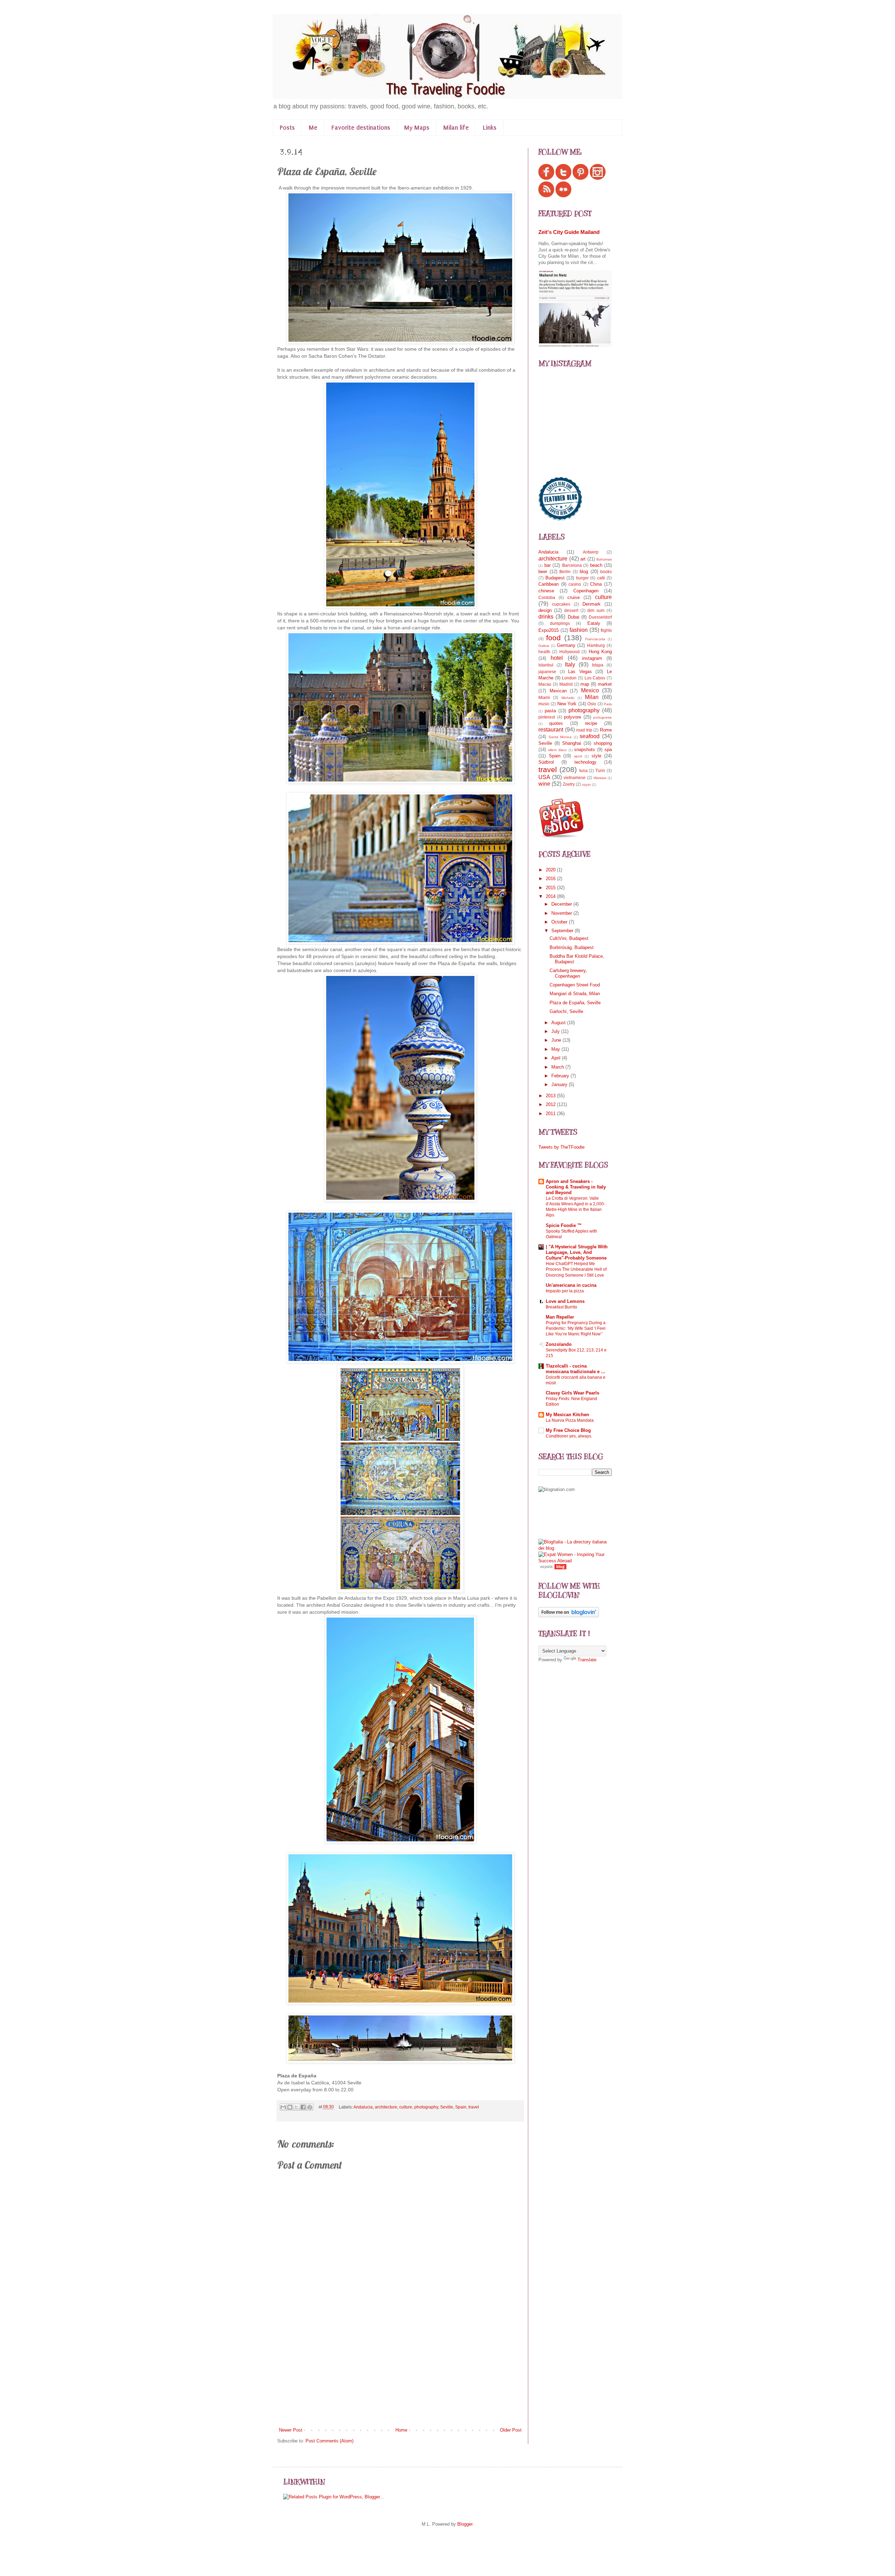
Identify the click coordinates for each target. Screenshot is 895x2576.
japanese (547, 672)
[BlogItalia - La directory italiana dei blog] (575, 1548)
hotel (557, 658)
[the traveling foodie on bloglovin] (569, 1616)
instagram (592, 658)
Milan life (456, 128)
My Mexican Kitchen (567, 1415)
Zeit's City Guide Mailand (569, 232)
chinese (546, 591)
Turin (600, 770)
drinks (546, 617)
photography (426, 2107)
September (563, 931)
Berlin (565, 572)
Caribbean (549, 584)
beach (596, 565)
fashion (579, 630)
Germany (566, 645)
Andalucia (363, 2107)
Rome (606, 730)
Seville (447, 2107)
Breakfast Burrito (561, 1307)
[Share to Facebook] (303, 2107)
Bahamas (604, 559)
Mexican (558, 691)
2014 (551, 896)
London (569, 678)
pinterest (547, 717)
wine (544, 784)
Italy (570, 665)
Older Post (511, 2430)
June (557, 1040)
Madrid (566, 684)
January (560, 1084)
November (562, 913)
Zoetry (569, 784)
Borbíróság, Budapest (572, 947)
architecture (386, 2107)
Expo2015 (549, 630)
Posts (287, 128)
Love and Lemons (565, 1301)
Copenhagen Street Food (575, 985)
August (559, 1023)
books (606, 572)
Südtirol (546, 762)
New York (567, 704)
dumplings (560, 623)
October (560, 922)
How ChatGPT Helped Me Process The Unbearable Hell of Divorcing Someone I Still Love (576, 1269)
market (605, 684)
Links (490, 128)
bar (547, 565)
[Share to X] (296, 2107)
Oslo (592, 704)
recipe (591, 723)
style (596, 756)
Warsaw (600, 778)
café (601, 578)
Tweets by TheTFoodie (561, 1147)
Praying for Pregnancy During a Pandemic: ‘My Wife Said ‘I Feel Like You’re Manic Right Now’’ (576, 1328)
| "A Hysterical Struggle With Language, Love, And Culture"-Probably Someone (577, 1252)
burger (582, 578)
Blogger (465, 2524)
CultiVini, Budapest (569, 938)
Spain (461, 2107)
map (585, 684)
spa (608, 750)
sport (578, 756)
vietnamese (575, 777)
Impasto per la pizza (565, 1291)
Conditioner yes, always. (569, 1436)
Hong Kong (600, 652)
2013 (551, 1096)
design (545, 610)
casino (575, 584)
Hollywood (570, 652)
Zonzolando (559, 1344)
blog (584, 572)
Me (313, 128)
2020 (551, 870)
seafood (590, 736)
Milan (592, 697)
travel (474, 2107)
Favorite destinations (361, 128)
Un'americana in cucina (571, 1285)
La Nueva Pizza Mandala (570, 1420)
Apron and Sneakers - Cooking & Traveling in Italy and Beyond (576, 1187)
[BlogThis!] (290, 2107)
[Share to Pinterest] (310, 2107)
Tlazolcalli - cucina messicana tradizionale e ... (575, 1369)
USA (544, 777)
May (556, 1049)
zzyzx (586, 784)
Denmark (592, 604)
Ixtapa (598, 665)
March (558, 1067)
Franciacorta (595, 639)
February (561, 1076)
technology (585, 762)
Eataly (594, 623)
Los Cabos (595, 678)
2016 (551, 879)
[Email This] (283, 2107)
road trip (584, 730)
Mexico (590, 690)
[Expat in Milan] (561, 836)
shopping (603, 743)
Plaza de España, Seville (575, 1003)
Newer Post (291, 2430)
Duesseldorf (600, 617)
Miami (544, 697)
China (596, 584)
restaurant (551, 730)
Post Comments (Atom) (330, 2441)
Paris (608, 704)
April (557, 1058)
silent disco (557, 750)
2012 (551, 1104)
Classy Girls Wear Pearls (572, 1393)
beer (543, 572)
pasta (550, 711)
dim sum (596, 610)
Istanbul (546, 665)
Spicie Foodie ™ (564, 1225)
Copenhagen (586, 591)
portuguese (603, 717)
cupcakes (561, 604)
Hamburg (596, 645)
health (544, 652)
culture (406, 2107)
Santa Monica (560, 737)
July (556, 1031)
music (544, 704)
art (583, 559)
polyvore (572, 717)
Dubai (574, 617)
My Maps (417, 128)
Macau (545, 684)
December (562, 904)
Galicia (544, 646)
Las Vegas (580, 672)
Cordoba (547, 597)
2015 (551, 888)
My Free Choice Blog (568, 1430)
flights (606, 630)
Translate (587, 1660)
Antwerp (591, 552)
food (553, 638)
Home (401, 2430)
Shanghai (572, 743)
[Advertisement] (400, 2374)
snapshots (585, 750)
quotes (556, 723)
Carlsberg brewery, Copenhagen (568, 973)
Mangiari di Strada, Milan (575, 994)
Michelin (568, 698)
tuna (583, 770)
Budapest (555, 578)
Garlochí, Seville (566, 1011)
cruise (574, 597)
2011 (551, 1114)
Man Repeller (560, 1317)
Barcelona (572, 565)
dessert (571, 610)
